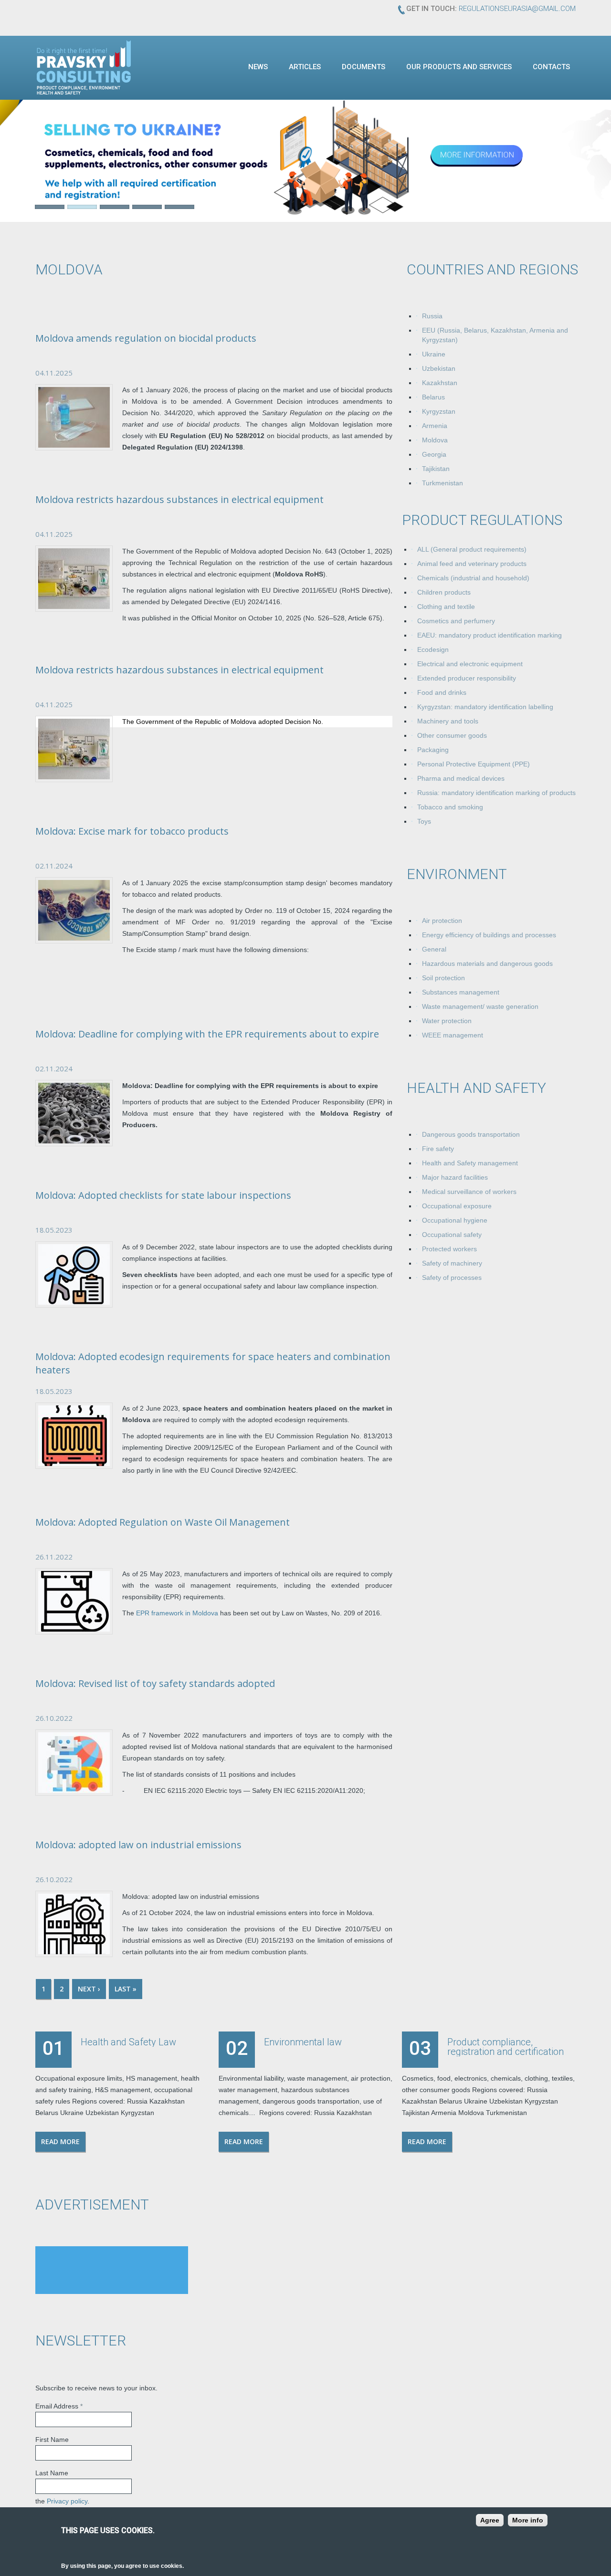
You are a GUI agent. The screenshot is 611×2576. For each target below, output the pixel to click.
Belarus (433, 397)
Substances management (461, 992)
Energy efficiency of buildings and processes (489, 935)
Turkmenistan (442, 483)
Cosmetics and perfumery (456, 621)
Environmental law (303, 2042)
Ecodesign (433, 649)
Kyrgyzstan (439, 411)
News (258, 67)
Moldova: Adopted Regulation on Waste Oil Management (163, 1522)
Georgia (434, 454)
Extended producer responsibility (467, 678)
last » (126, 1989)
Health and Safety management (470, 1163)
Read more (60, 2141)
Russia (432, 316)
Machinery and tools (448, 721)
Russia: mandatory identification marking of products (496, 793)
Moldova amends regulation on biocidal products (146, 338)
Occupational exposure (457, 1206)
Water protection (447, 1021)
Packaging (433, 750)
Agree (490, 2520)
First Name (52, 2440)
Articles (305, 67)
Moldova (435, 440)
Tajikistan (436, 469)
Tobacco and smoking (450, 807)
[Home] (84, 67)
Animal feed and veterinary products (472, 564)
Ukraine (434, 354)
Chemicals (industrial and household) (473, 578)
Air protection (442, 921)
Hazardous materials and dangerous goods (487, 963)
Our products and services (459, 67)
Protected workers (449, 1249)
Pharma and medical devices (461, 778)
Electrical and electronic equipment (470, 664)
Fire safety (438, 1149)
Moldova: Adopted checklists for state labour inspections (163, 1195)
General (434, 949)
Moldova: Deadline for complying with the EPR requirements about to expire (207, 1034)
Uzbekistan (439, 368)
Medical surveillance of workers (469, 1192)
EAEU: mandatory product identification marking (490, 635)
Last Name (52, 2473)
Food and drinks (442, 692)
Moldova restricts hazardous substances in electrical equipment (179, 499)
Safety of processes (452, 1278)
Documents (363, 67)
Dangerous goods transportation (471, 1134)
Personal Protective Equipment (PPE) (474, 764)
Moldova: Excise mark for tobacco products (132, 831)
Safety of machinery (452, 1263)
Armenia (435, 426)
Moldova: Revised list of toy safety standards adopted (155, 1683)
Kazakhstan (440, 383)
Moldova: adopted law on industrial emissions (138, 1845)
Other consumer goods (452, 735)
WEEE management (453, 1035)
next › (89, 1989)
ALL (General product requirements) (472, 549)
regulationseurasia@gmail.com (517, 9)
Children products (444, 592)
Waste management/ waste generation (480, 1006)
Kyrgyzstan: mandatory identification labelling (485, 707)
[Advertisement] (112, 2270)
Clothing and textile (446, 607)
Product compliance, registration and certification (506, 2047)
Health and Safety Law (128, 2042)
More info (528, 2520)
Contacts (551, 67)
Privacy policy (67, 2501)
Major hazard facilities (455, 1177)
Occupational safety (452, 1235)
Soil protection (443, 978)
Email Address (59, 2406)
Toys (424, 821)
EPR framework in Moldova (177, 1613)
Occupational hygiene (455, 1220)
